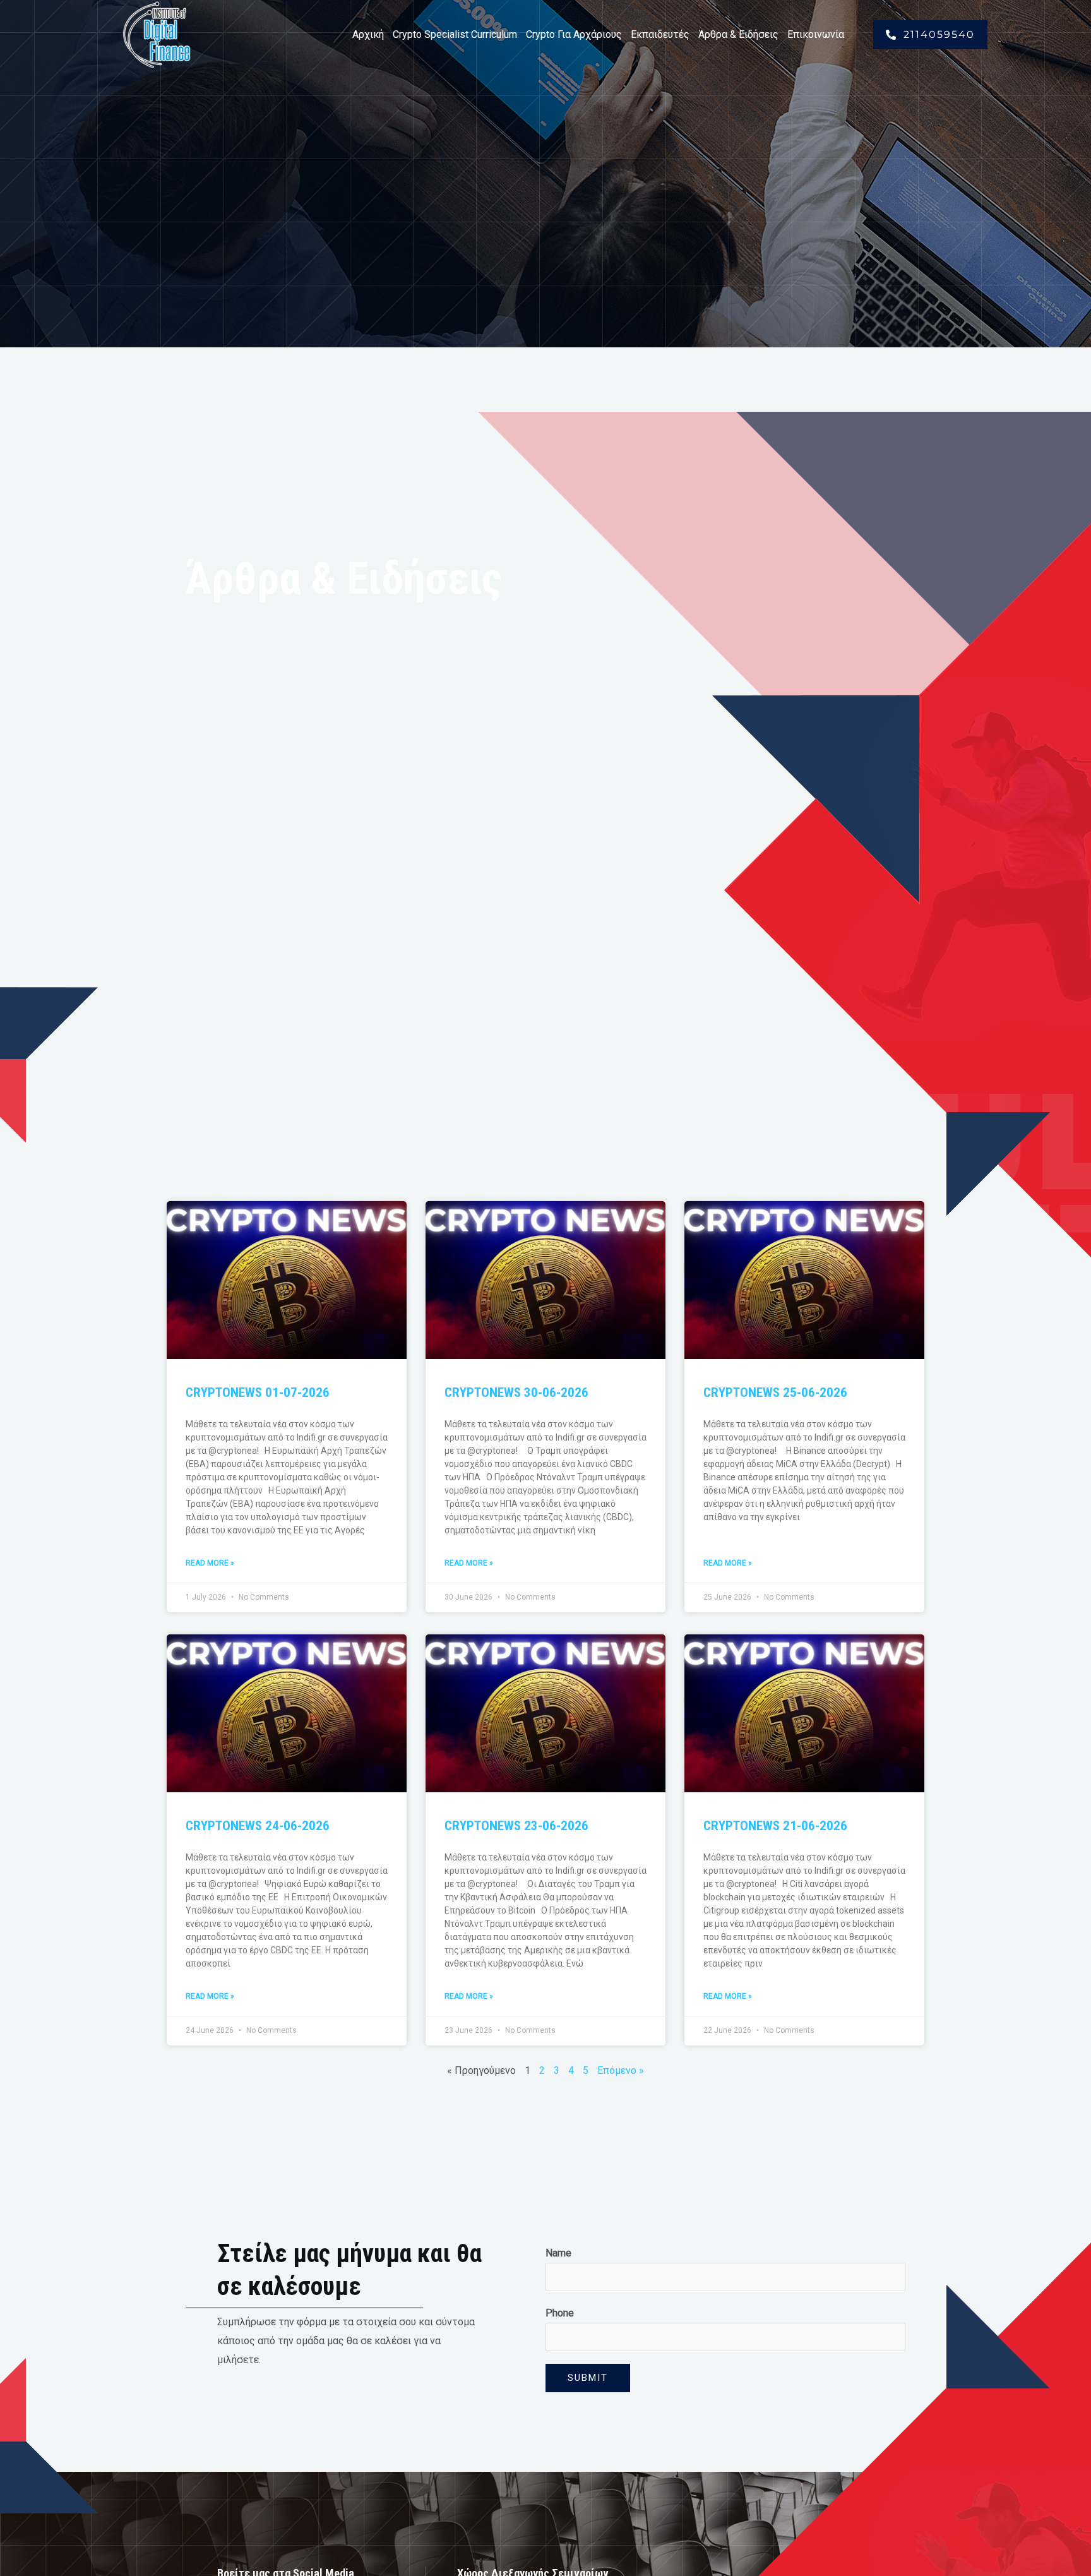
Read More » (210, 1563)
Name (558, 2253)
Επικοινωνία (816, 34)
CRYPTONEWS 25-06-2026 (775, 1393)
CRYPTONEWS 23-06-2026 (516, 1826)
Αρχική (368, 34)
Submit (588, 2378)
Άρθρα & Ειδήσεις (738, 34)
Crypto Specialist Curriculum (455, 34)
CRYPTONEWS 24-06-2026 (258, 1826)
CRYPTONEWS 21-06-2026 (775, 1826)
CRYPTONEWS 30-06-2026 (516, 1393)
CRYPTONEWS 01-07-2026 (258, 1393)
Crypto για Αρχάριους (574, 34)
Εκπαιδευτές (660, 34)
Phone (560, 2313)
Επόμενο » (621, 2070)
